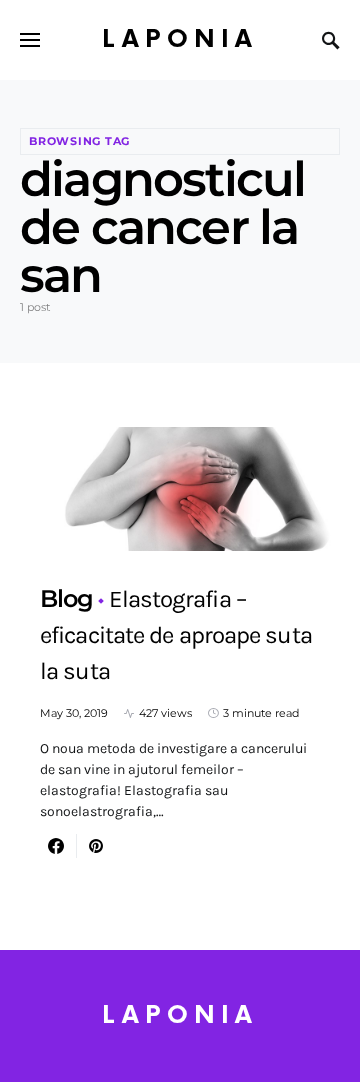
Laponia (180, 39)
